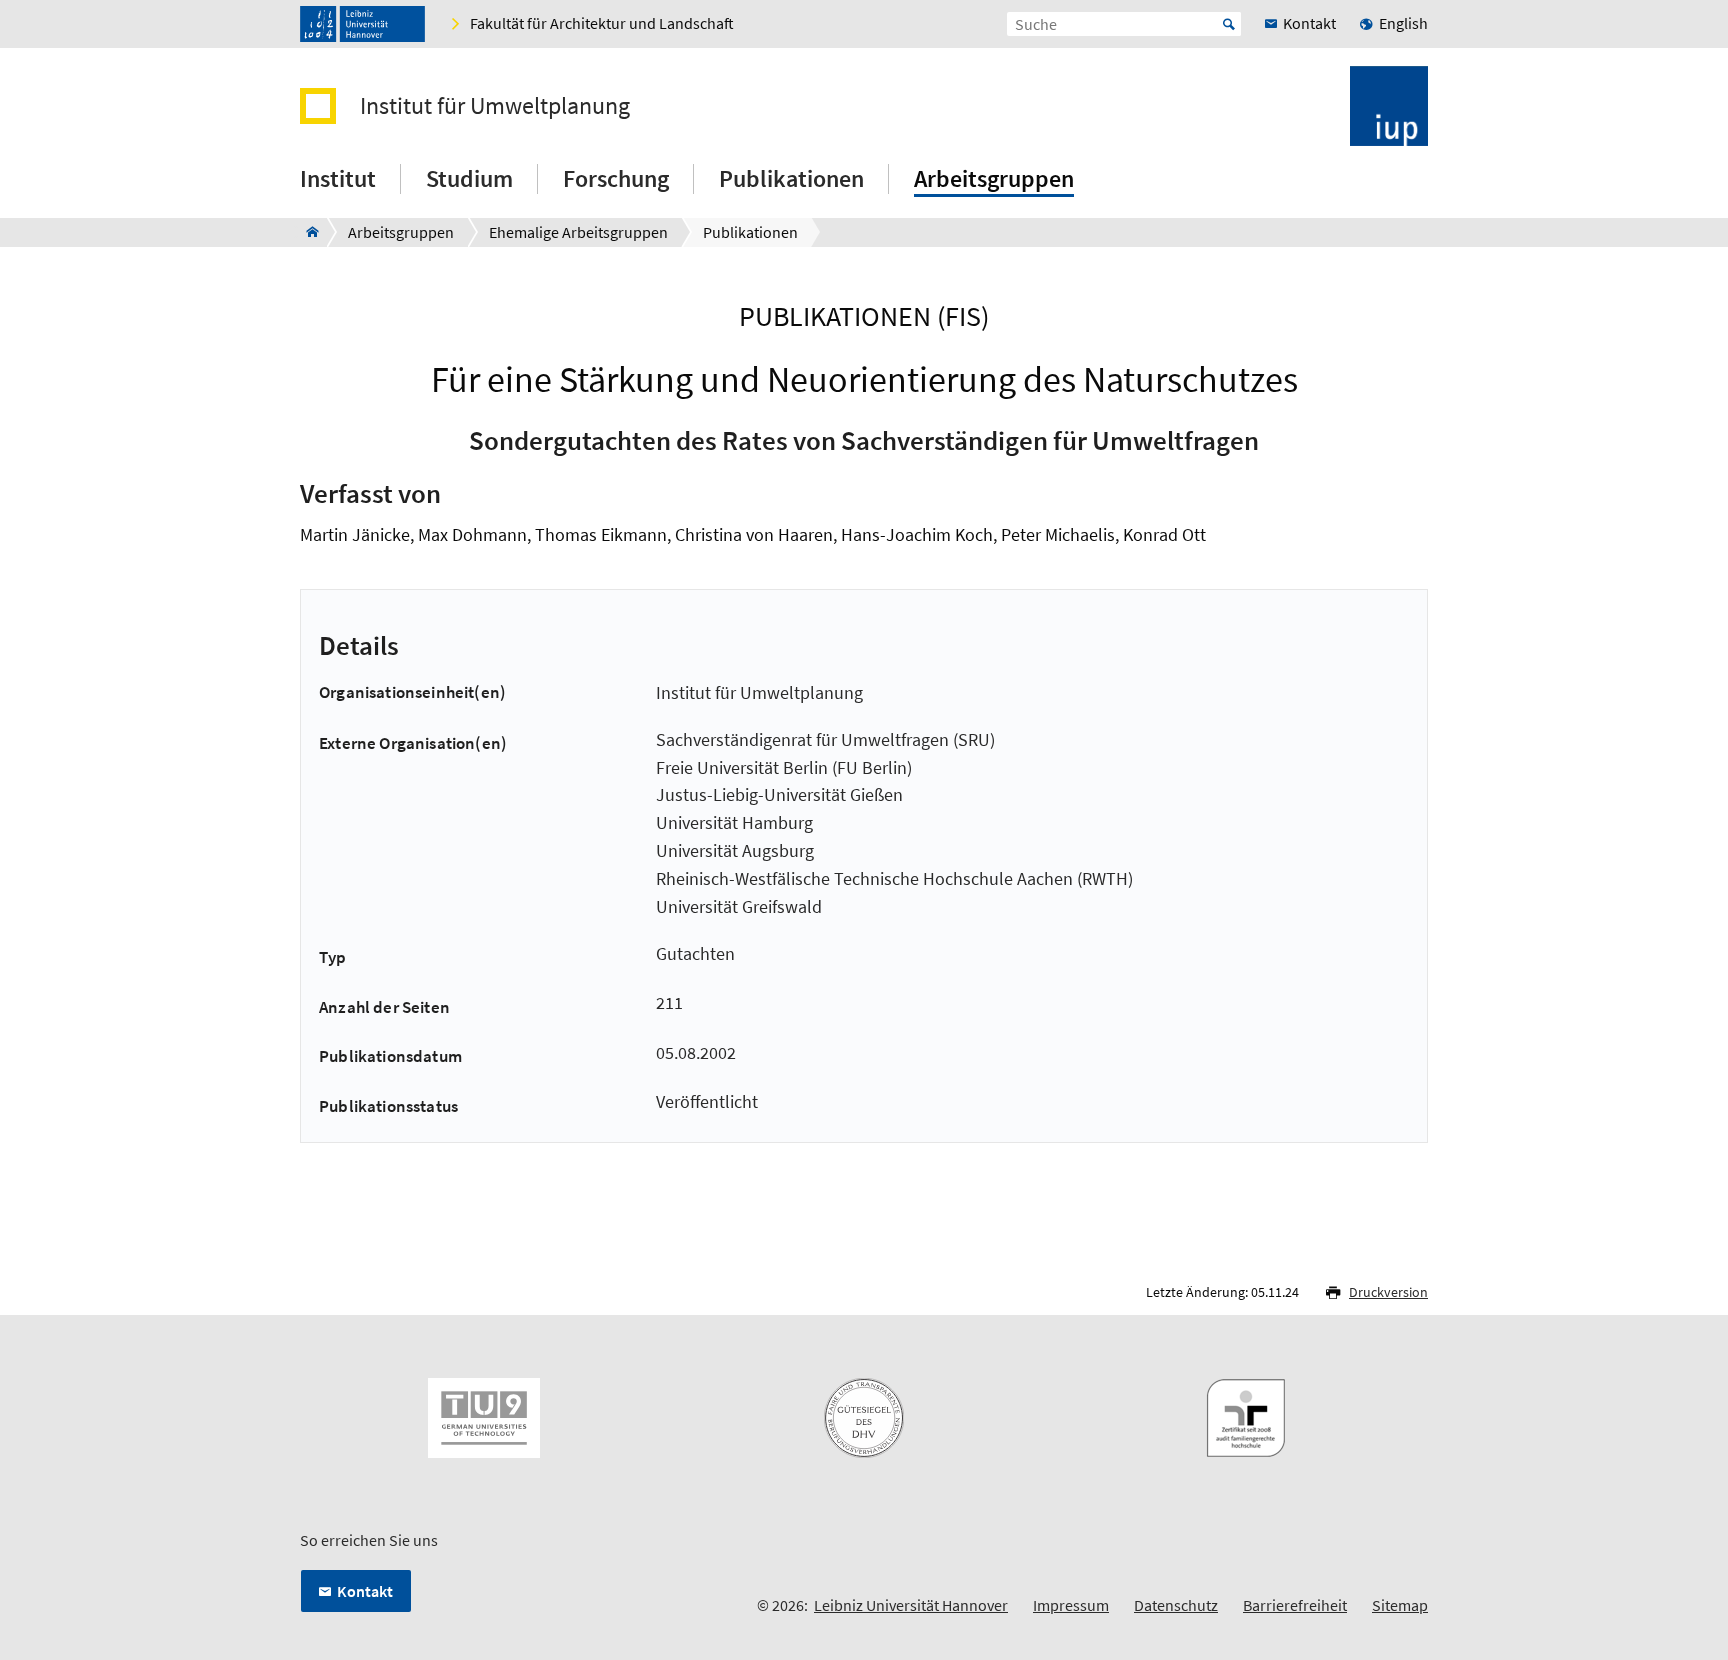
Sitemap (1400, 1605)
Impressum (1071, 1605)
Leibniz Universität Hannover (911, 1605)
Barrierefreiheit (1295, 1605)
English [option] (1403, 23)
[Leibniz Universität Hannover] (362, 24)
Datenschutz (1176, 1605)
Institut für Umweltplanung (495, 106)
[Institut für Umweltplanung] (306, 232)
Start (1229, 24)
